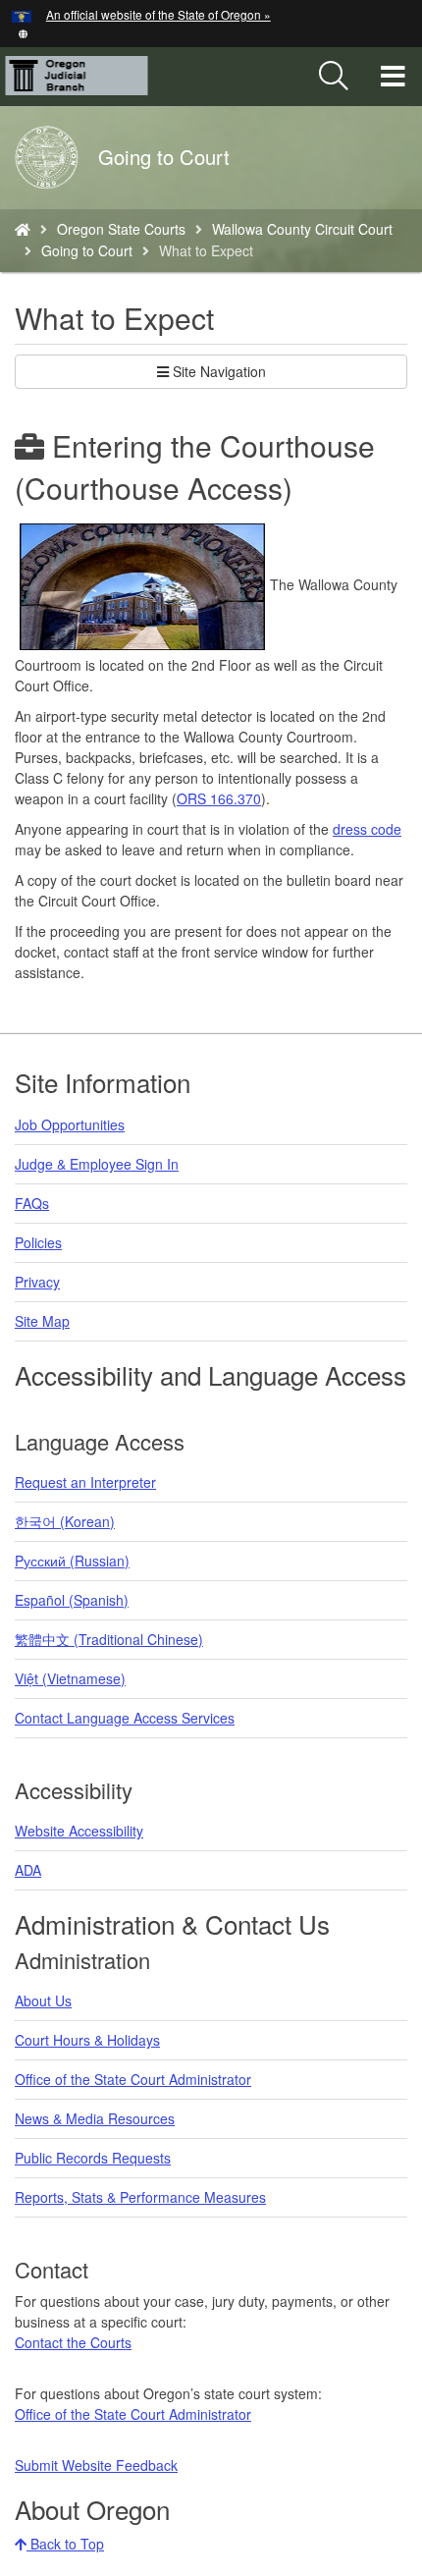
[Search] (334, 77)
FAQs (32, 1203)
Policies (38, 1242)
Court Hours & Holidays (87, 2040)
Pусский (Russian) (72, 1561)
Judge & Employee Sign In (97, 1164)
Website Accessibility (79, 1831)
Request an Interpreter (85, 1482)
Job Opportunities (70, 1124)
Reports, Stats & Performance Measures (140, 2197)
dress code (367, 829)
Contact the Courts (73, 2342)
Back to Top (65, 2544)
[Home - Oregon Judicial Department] (23, 229)
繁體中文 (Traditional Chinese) (109, 1639)
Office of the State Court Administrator (133, 2079)
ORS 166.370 (219, 798)
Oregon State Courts (121, 229)
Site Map (42, 1321)
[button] (23, 32)
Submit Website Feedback (96, 2465)
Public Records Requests (93, 2158)
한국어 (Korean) (65, 1521)
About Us (43, 2001)
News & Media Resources (95, 2118)
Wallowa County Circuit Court (302, 229)
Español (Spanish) (72, 1600)
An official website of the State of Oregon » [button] (158, 14)
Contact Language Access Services (125, 1718)
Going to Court (87, 250)
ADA (28, 1870)
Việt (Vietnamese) (70, 1678)
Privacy (37, 1282)
